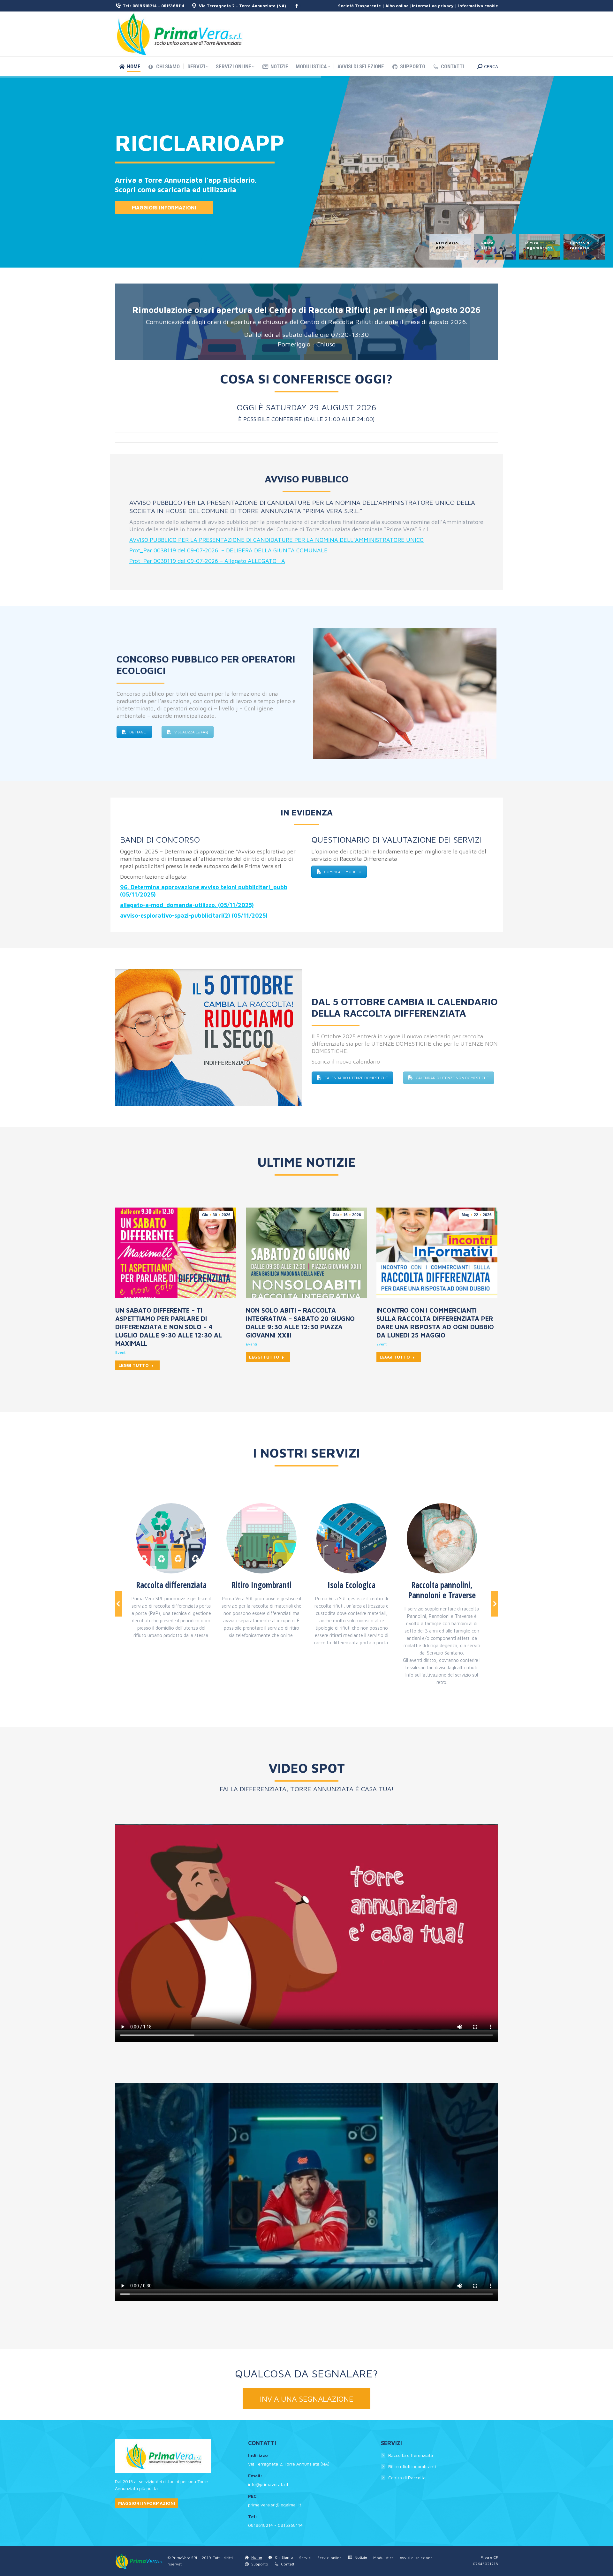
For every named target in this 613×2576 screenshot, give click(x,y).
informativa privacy (433, 6)
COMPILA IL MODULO (343, 872)
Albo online (397, 6)
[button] (118, 1604)
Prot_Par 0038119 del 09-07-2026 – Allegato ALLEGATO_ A (207, 561)
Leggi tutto (134, 1365)
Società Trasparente (359, 6)
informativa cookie (478, 6)
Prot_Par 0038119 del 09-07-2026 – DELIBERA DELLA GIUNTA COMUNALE (228, 550)
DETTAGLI (138, 732)
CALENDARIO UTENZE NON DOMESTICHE (452, 1078)
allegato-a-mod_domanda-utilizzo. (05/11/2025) (187, 905)
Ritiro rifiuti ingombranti (412, 2466)
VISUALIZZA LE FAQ (191, 732)
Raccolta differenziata (411, 2455)
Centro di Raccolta (407, 2478)
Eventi (121, 1352)
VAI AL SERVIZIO (149, 204)
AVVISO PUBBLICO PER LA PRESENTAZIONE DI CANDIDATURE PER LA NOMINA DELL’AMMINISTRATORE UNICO (276, 540)
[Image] (171, 1538)
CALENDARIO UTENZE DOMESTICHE (356, 1078)
